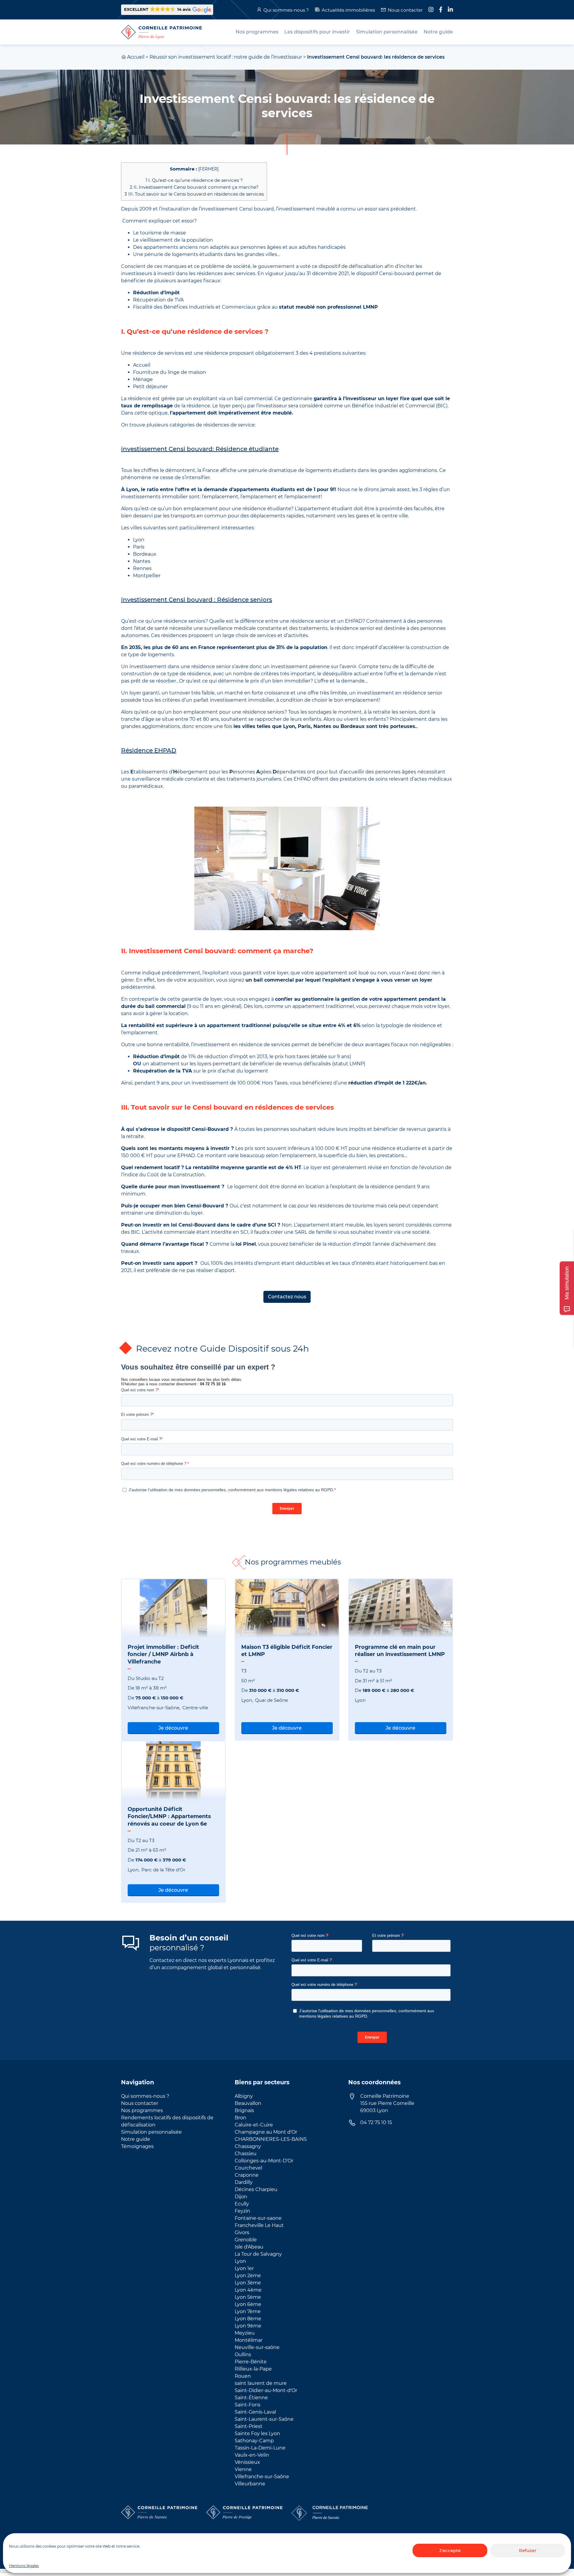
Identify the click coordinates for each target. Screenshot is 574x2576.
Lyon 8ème (248, 2319)
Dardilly (244, 2182)
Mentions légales (24, 2566)
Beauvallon (248, 2103)
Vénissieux (247, 2462)
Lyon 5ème (248, 2297)
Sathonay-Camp (254, 2441)
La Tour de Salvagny (258, 2254)
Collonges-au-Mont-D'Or (264, 2161)
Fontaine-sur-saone (258, 2218)
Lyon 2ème (248, 2276)
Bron (241, 2118)
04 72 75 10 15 (376, 2122)
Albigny (244, 2096)
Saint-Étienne (251, 2398)
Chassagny (248, 2146)
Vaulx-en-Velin (252, 2455)
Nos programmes (142, 2110)
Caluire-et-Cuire (254, 2125)
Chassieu (246, 2154)
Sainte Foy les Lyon (257, 2433)
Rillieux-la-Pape (253, 2369)
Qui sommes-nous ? (286, 10)
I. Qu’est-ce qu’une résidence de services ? (194, 180)
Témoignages (137, 2146)
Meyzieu (245, 2333)
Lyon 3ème (248, 2283)
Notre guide (136, 2139)
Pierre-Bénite (251, 2362)
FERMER (208, 169)
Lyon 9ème (248, 2326)
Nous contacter (405, 10)
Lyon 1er (244, 2268)
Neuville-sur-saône (257, 2347)
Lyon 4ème (248, 2290)
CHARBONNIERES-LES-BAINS (271, 2139)
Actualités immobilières (348, 10)
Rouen (243, 2376)
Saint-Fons (248, 2405)
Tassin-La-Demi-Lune (260, 2448)
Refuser (528, 2550)
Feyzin (242, 2211)
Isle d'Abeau (249, 2247)
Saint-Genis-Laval (255, 2412)
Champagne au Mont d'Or (266, 2132)
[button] (167, 10)
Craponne (247, 2175)
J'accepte (450, 2550)
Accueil (136, 57)
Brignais (244, 2110)
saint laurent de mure (261, 2383)
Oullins (243, 2355)
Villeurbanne (250, 2484)
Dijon (241, 2197)
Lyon (240, 2261)
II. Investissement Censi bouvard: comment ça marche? (194, 187)
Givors (242, 2233)
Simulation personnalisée (151, 2132)
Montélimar (249, 2340)
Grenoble (246, 2240)
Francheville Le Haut (259, 2225)
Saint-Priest (249, 2426)
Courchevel (248, 2168)
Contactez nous (287, 1297)
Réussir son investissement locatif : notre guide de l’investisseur (226, 57)
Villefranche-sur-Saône (262, 2477)
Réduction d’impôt (156, 293)
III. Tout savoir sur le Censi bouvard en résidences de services (194, 194)
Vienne (243, 2469)
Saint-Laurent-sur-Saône (264, 2419)
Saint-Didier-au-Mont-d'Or (266, 2390)
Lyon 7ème (248, 2311)
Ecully (242, 2204)
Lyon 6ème (248, 2304)
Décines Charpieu (256, 2189)
